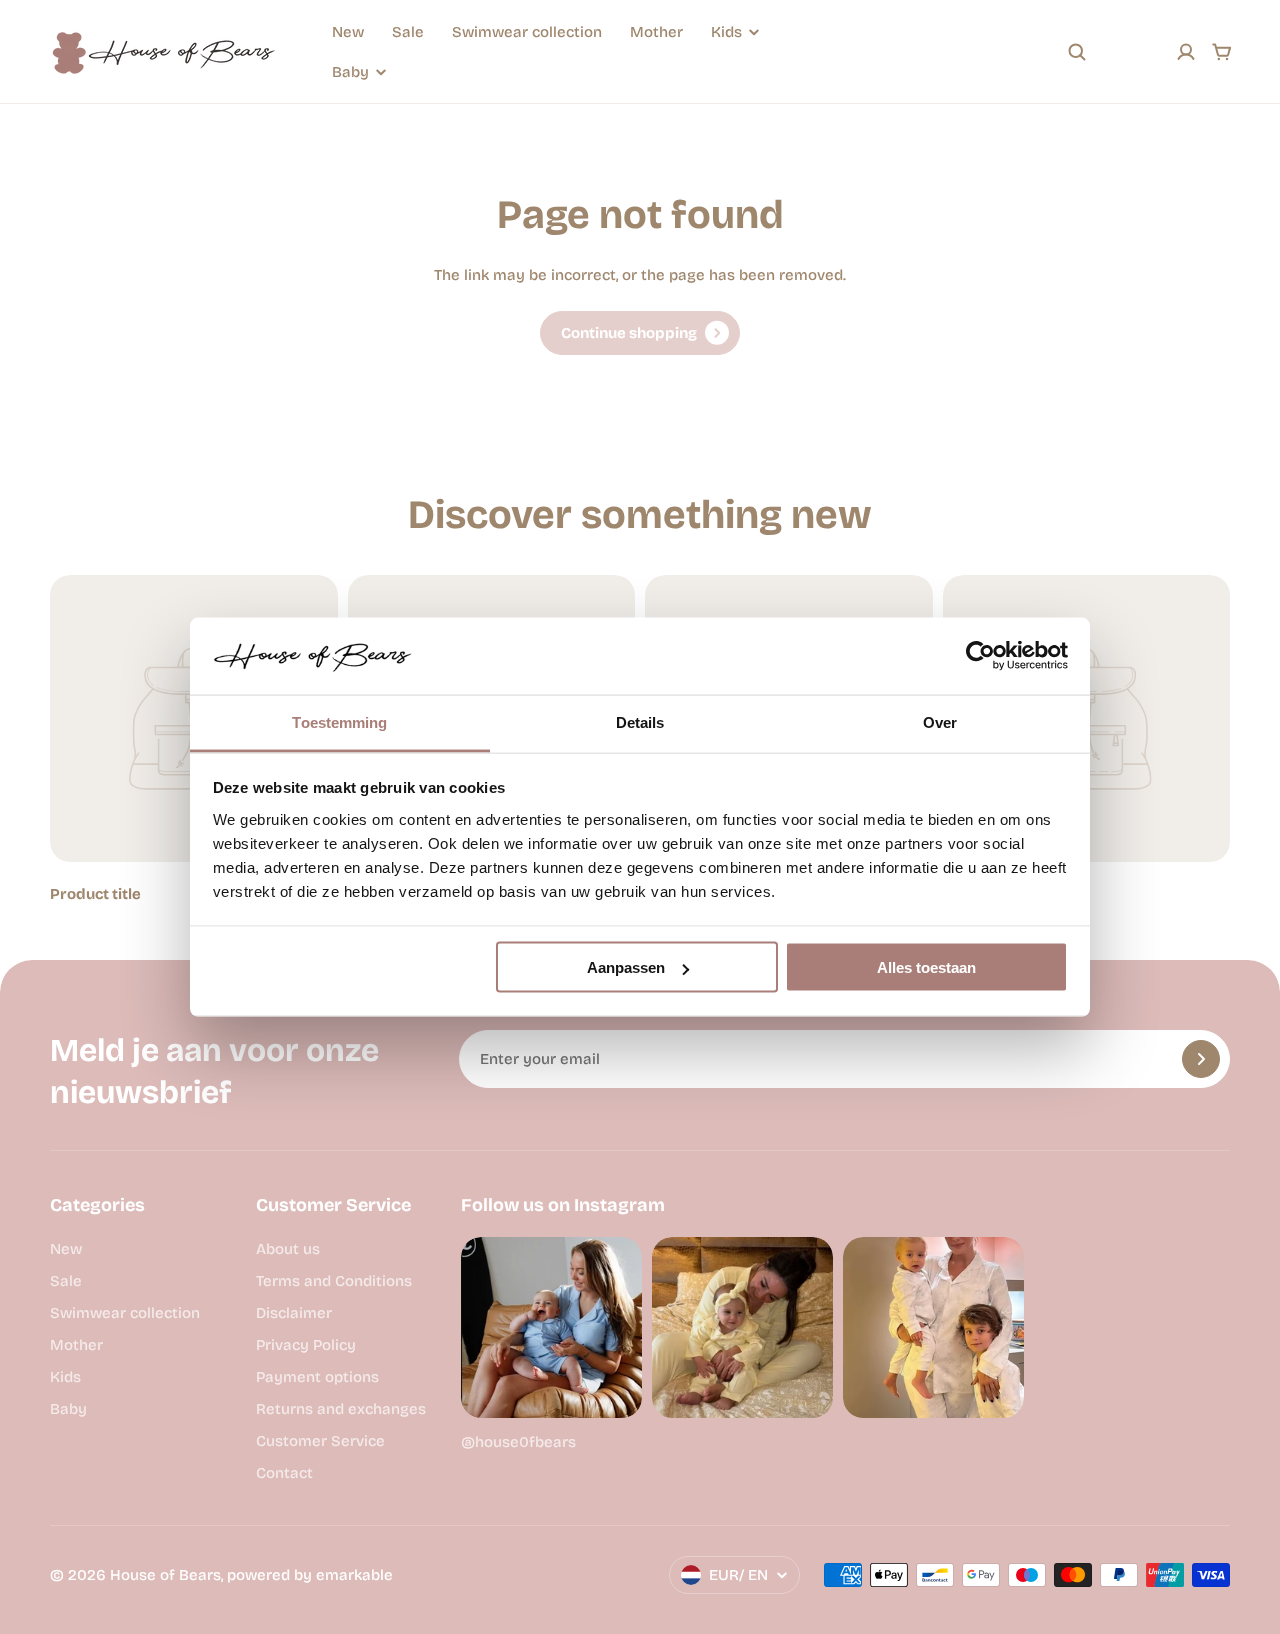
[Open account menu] (1186, 52)
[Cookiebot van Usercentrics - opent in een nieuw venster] (980, 656)
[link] (640, 333)
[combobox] (944, 52)
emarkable (354, 1575)
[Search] (1077, 52)
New (348, 32)
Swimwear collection (527, 32)
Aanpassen (626, 967)
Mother (656, 32)
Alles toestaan (926, 967)
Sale (408, 32)
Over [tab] (940, 721)
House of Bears (165, 1575)
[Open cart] (1222, 52)
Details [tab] (640, 721)
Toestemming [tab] (339, 721)
